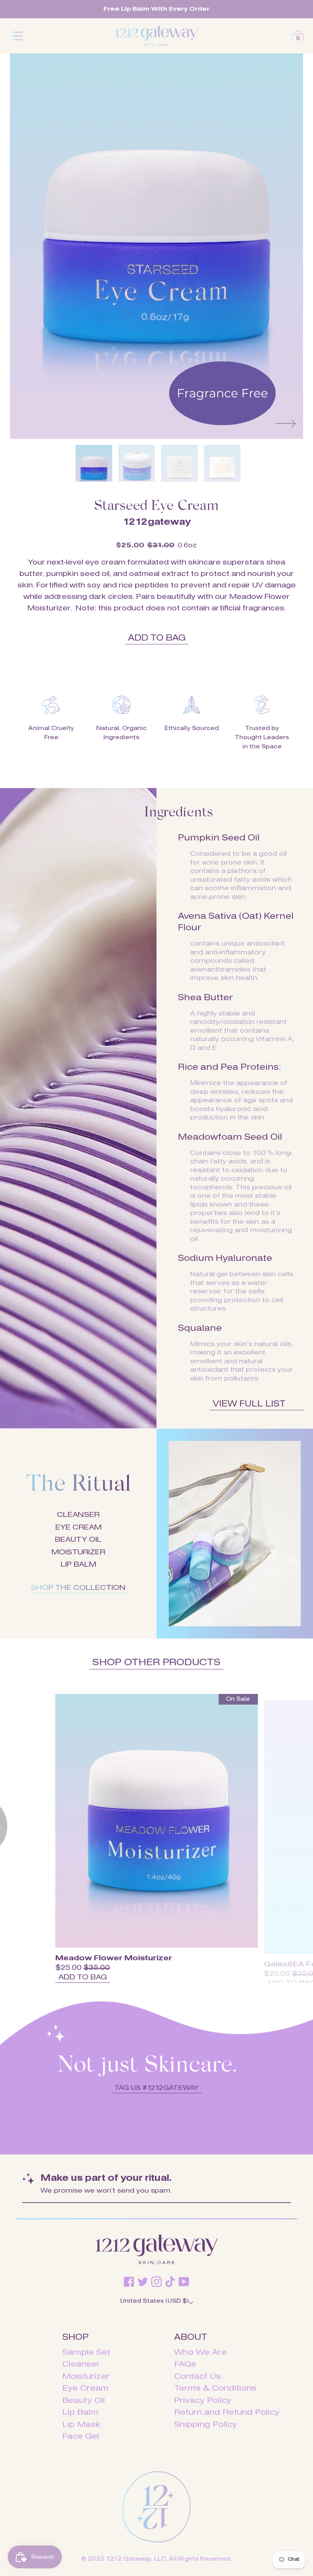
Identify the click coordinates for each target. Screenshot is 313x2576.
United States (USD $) (154, 2301)
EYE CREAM (78, 1528)
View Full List (249, 1404)
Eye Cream (86, 2389)
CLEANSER (78, 1515)
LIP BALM (78, 1565)
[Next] (286, 423)
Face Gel (81, 2437)
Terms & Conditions (215, 2389)
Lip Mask (81, 2425)
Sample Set (86, 2353)
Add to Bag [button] (157, 638)
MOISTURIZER (78, 1552)
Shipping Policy (206, 2425)
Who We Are (200, 2353)
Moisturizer (86, 2377)
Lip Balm (80, 2413)
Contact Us (198, 2377)
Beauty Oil (84, 2401)
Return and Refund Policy (227, 2413)
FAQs (185, 2364)
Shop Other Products (156, 1663)
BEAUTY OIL (78, 1540)
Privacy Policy (203, 2401)
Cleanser (81, 2364)
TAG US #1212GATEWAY (156, 2088)
